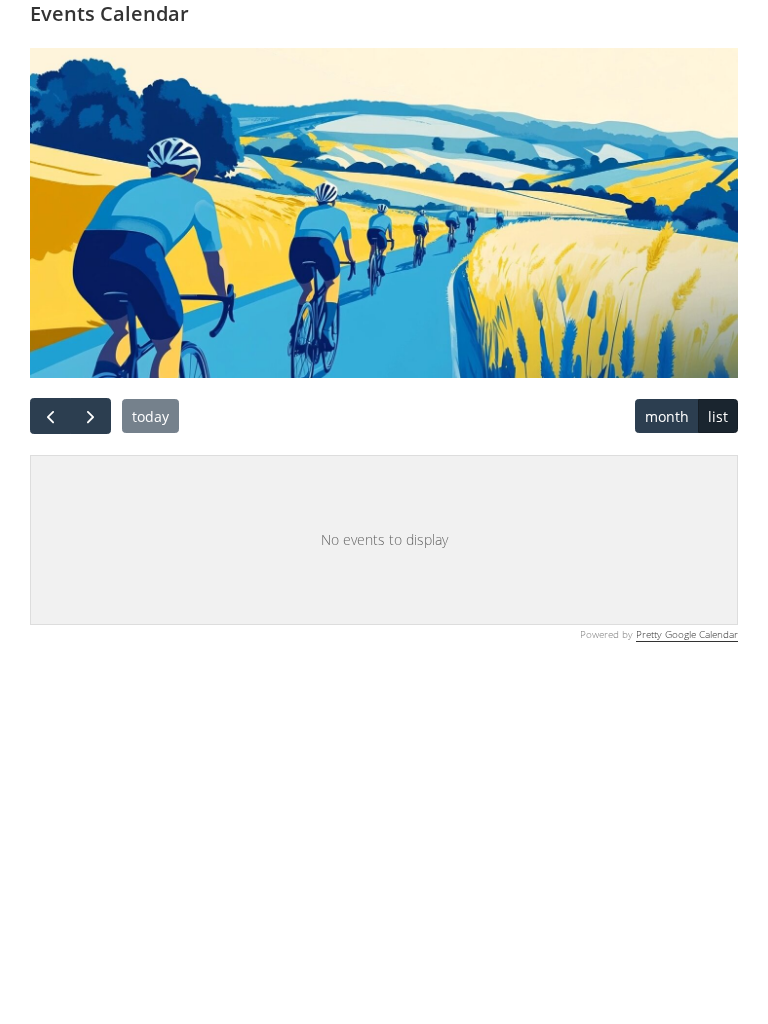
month (667, 416)
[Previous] (50, 416)
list (718, 416)
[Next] (90, 416)
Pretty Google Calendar (687, 634)
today (150, 416)
